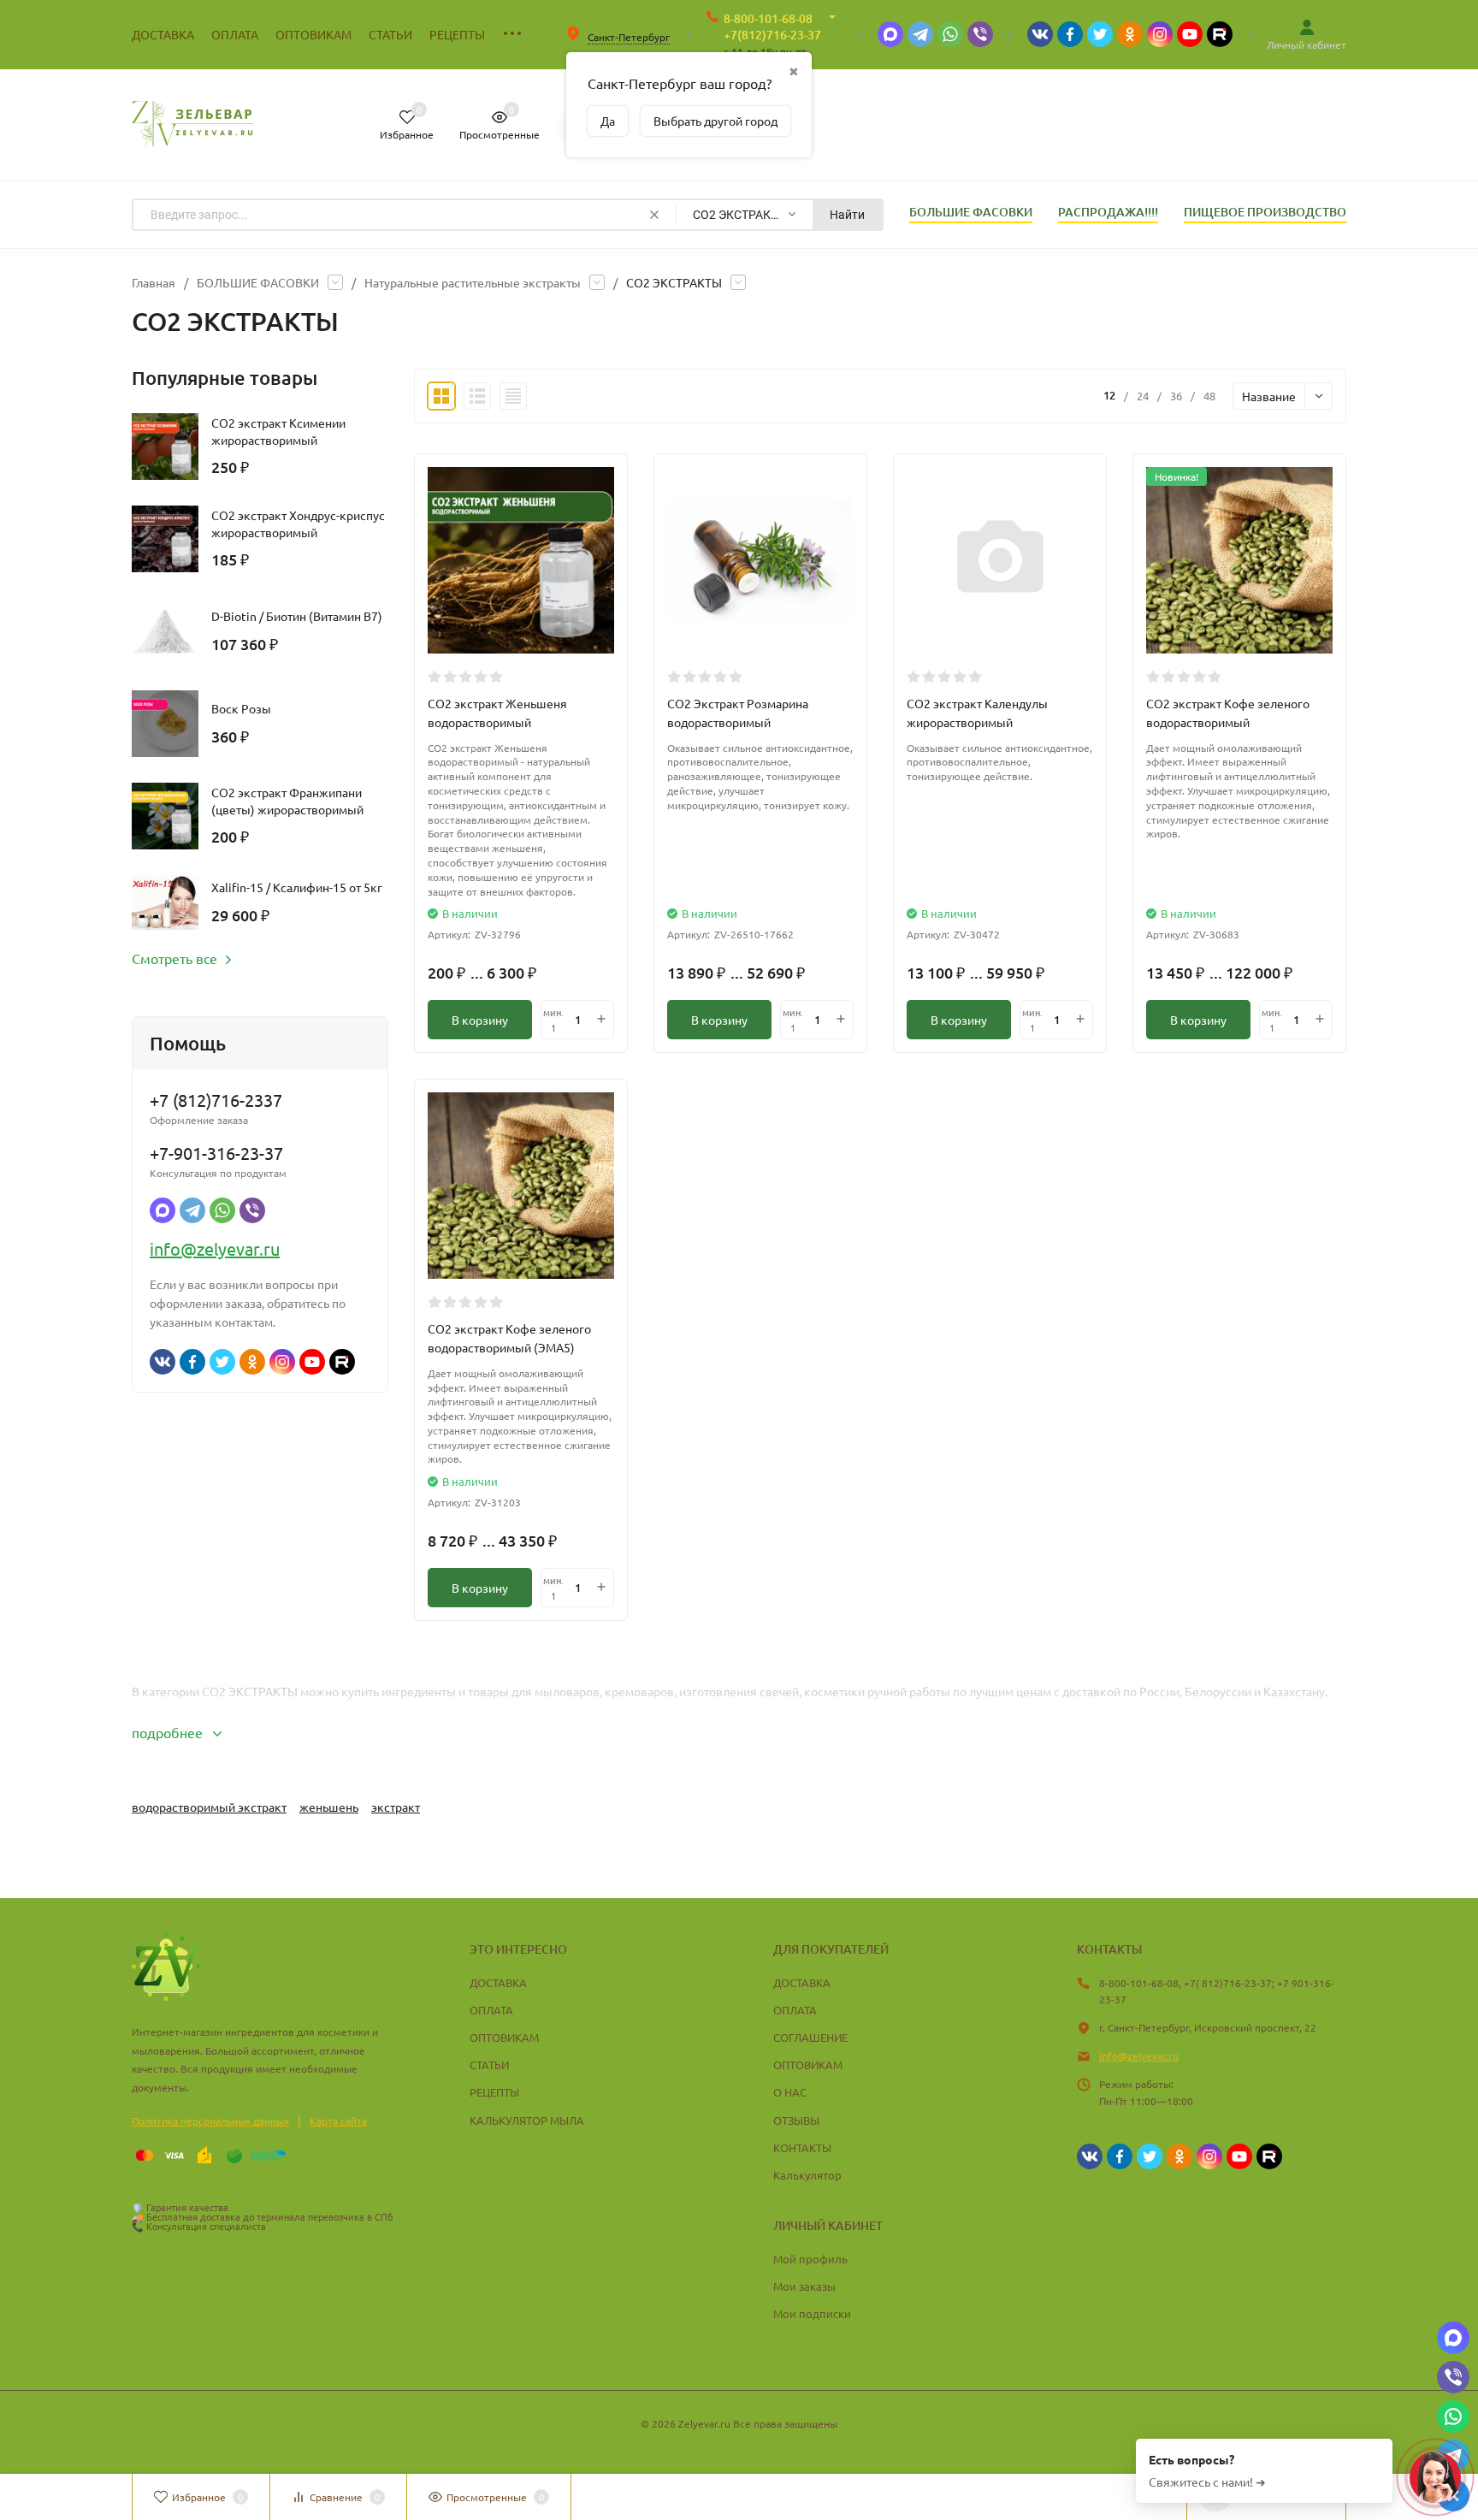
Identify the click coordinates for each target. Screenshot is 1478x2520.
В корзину (480, 1020)
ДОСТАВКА (498, 1982)
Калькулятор (807, 2175)
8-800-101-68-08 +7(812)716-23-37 (772, 27)
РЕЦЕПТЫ (494, 2092)
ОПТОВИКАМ (504, 2037)
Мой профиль (810, 2259)
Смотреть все (174, 958)
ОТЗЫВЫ (796, 2120)
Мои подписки (812, 2313)
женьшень (329, 1807)
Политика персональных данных (210, 2121)
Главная (154, 282)
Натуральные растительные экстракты (473, 282)
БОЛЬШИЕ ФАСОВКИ (258, 282)
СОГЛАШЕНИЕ (810, 2037)
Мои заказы (804, 2286)
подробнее (169, 1732)
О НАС (790, 2092)
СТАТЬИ (489, 2065)
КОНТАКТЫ (802, 2147)
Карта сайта (338, 2121)
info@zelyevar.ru (215, 1248)
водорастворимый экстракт (209, 1807)
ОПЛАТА (491, 2010)
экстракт (396, 1807)
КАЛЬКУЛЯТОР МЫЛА (527, 2120)
